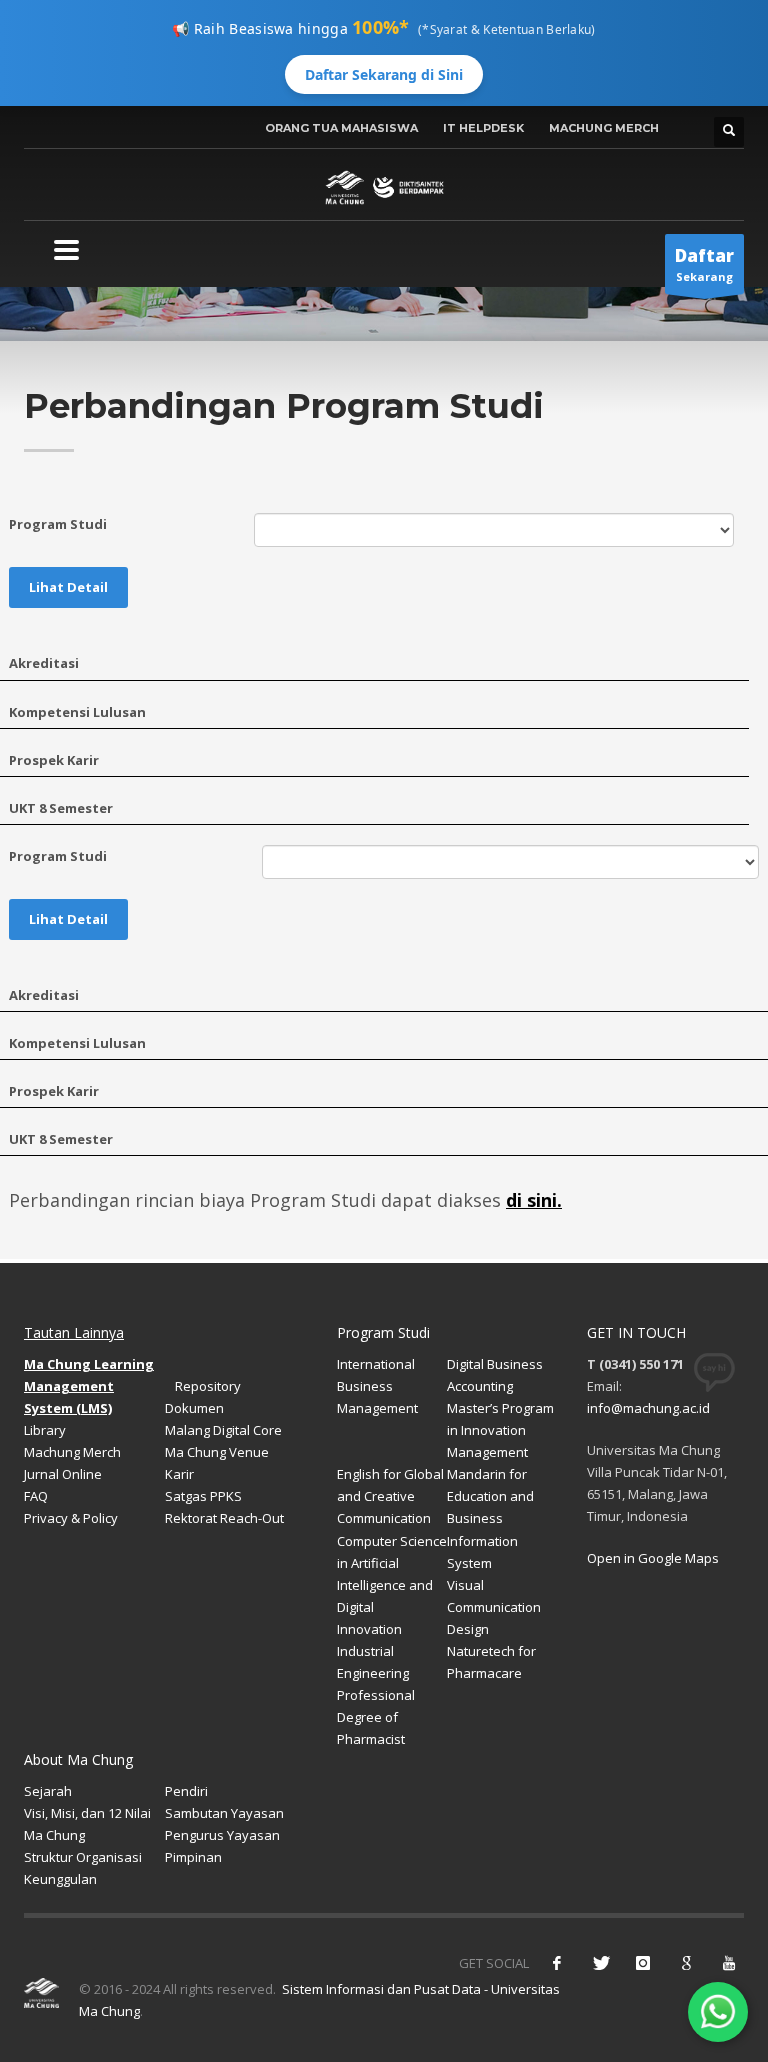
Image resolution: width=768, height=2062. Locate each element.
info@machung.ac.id (648, 1408)
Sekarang (704, 264)
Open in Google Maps (653, 1558)
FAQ (36, 1496)
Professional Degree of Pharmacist (376, 1717)
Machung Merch (72, 1452)
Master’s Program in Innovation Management (500, 1430)
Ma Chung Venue (217, 1452)
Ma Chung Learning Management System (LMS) (89, 1386)
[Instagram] (643, 1963)
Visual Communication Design (494, 1607)
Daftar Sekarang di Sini (384, 74)
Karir (179, 1474)
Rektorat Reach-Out (224, 1518)
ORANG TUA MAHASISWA (341, 128)
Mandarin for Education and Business (490, 1496)
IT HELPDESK (483, 128)
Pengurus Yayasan (222, 1835)
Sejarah (48, 1791)
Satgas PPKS (203, 1496)
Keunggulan (60, 1879)
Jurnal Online (63, 1474)
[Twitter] (600, 1963)
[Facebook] (557, 1963)
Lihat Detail (68, 587)
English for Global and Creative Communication (390, 1496)
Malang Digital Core (223, 1430)
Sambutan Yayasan (224, 1813)
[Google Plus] (686, 1963)
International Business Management (377, 1386)
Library (45, 1430)
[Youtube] (729, 1963)
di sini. (534, 1200)
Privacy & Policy (71, 1518)
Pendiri (186, 1791)
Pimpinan (193, 1857)
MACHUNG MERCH (604, 128)
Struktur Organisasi (83, 1857)
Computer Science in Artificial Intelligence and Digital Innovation (392, 1585)
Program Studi (58, 524)
